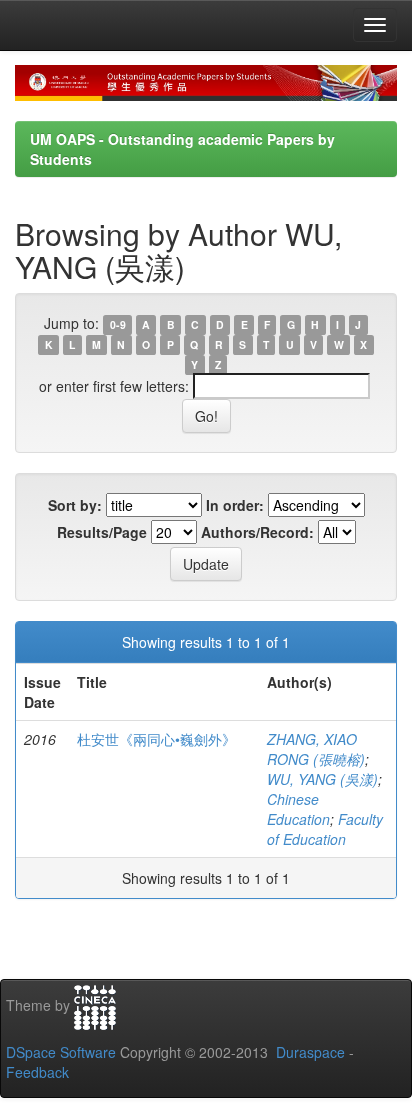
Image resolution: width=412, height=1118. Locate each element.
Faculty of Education (325, 829)
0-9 (118, 324)
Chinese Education (298, 809)
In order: (235, 505)
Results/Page (102, 532)
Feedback (37, 1072)
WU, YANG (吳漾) (322, 779)
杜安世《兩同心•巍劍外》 (156, 739)
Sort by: (75, 505)
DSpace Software (61, 1052)
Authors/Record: (257, 532)
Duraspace (310, 1052)
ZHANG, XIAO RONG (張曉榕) (316, 749)
